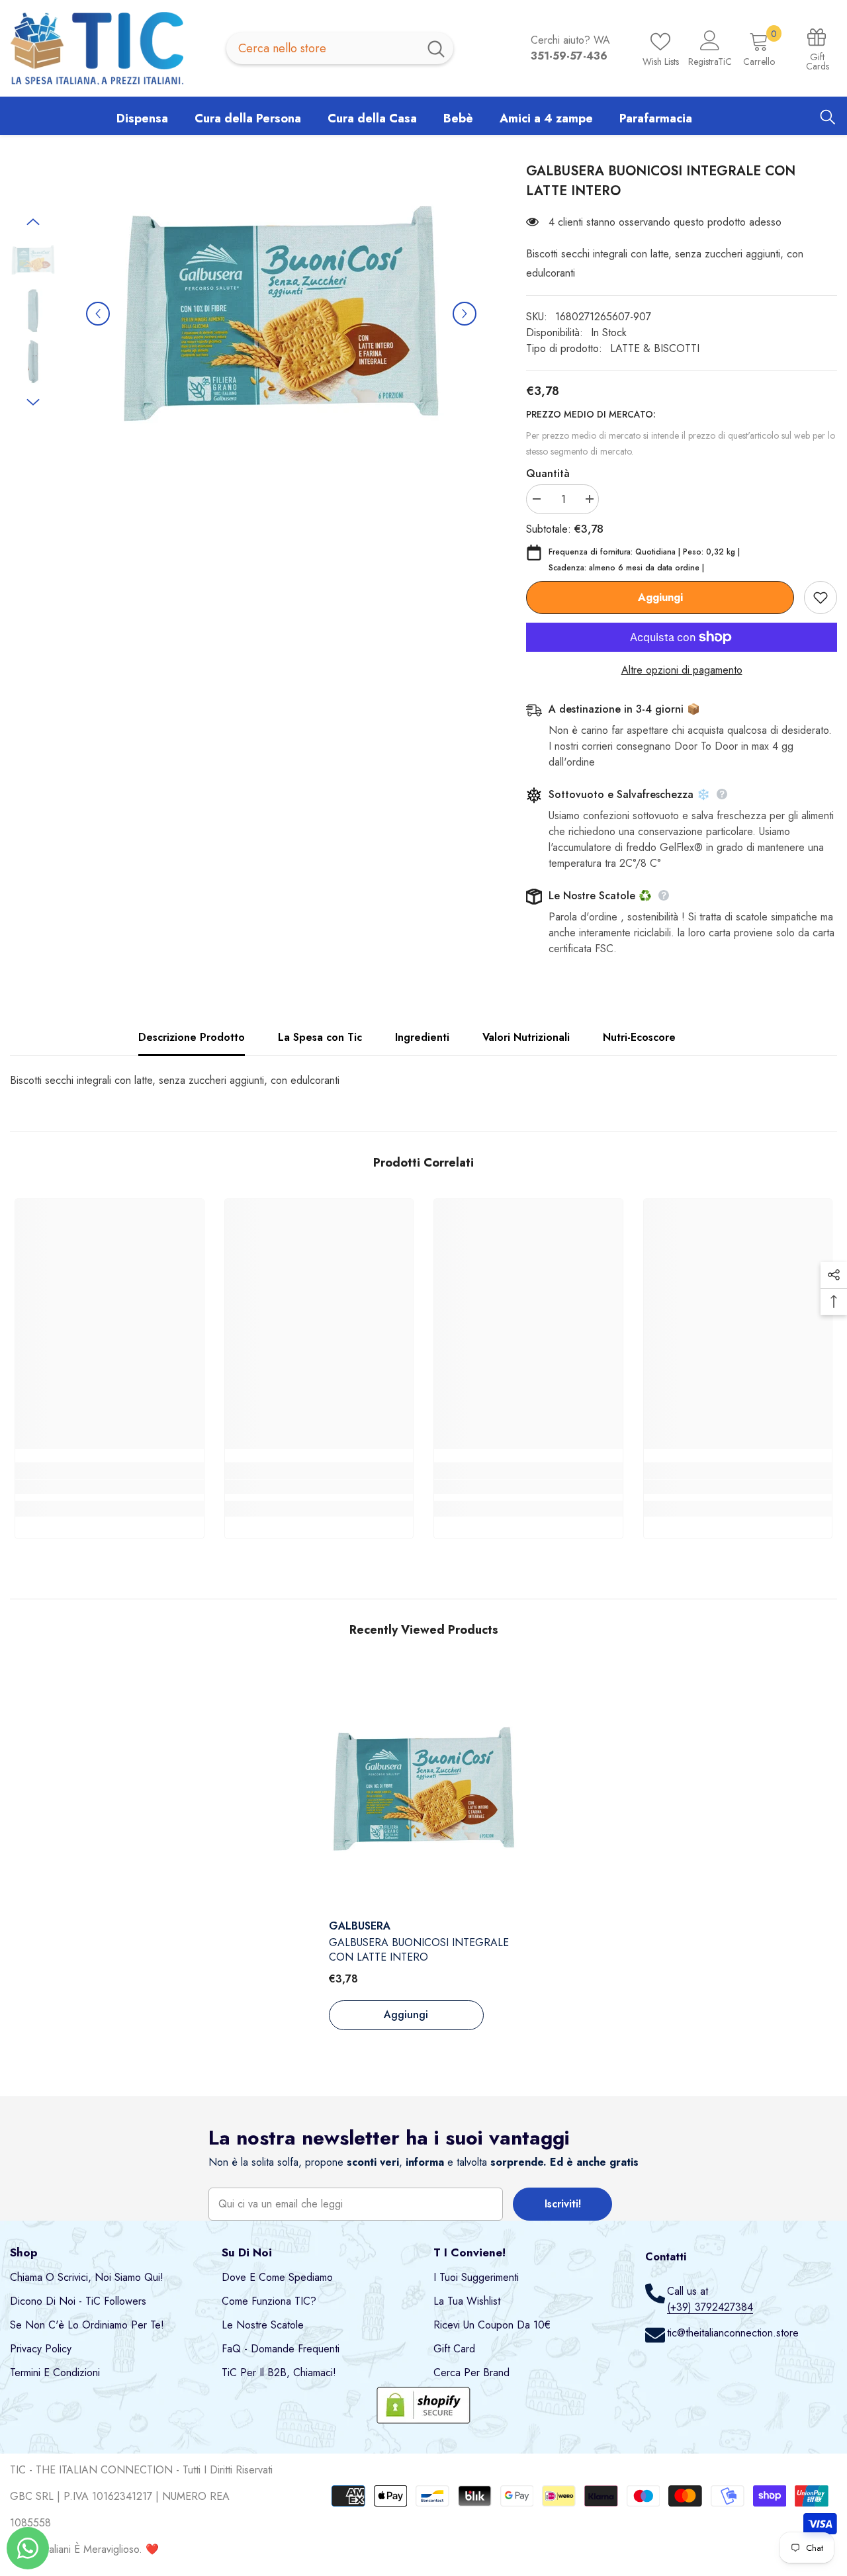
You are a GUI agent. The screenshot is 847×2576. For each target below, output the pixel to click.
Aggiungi (660, 597)
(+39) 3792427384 (710, 2307)
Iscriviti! (563, 2204)
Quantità (548, 473)
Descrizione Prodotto (192, 1037)
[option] (281, 314)
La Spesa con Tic (320, 1037)
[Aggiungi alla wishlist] (821, 598)
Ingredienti (422, 1037)
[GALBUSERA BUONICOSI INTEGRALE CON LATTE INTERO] (424, 1789)
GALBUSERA (360, 1926)
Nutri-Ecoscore (639, 1037)
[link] (110, 1487)
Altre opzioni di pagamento (682, 670)
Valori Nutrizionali (526, 1037)
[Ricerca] (340, 48)
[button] (98, 314)
